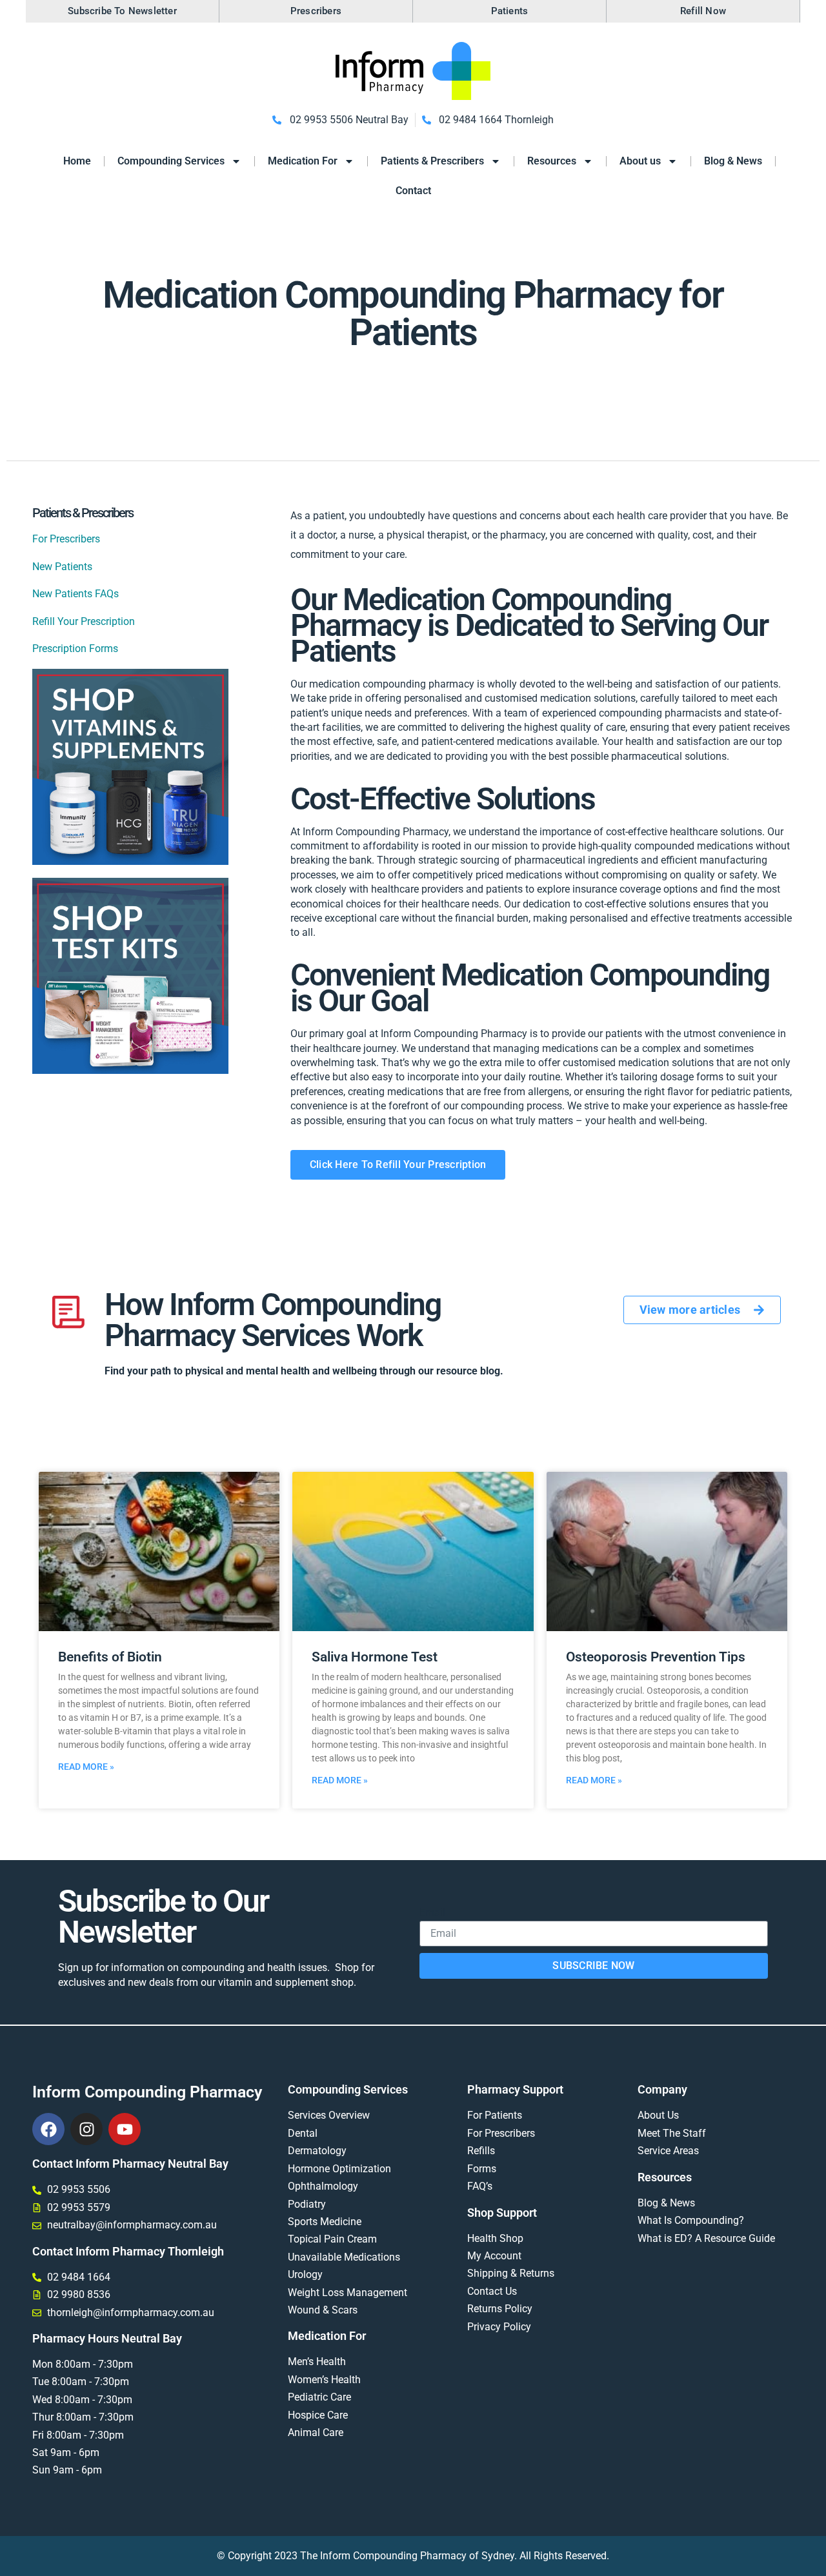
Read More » (86, 1767)
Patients (510, 11)
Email (432, 1913)
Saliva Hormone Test (375, 1657)
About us (640, 161)
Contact (413, 191)
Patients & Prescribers (432, 161)
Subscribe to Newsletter (122, 11)
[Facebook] (48, 2129)
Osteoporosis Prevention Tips (656, 1657)
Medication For (303, 161)
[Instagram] (86, 2129)
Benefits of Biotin (110, 1657)
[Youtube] (125, 2129)
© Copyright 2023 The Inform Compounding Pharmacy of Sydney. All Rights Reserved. (413, 2556)
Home (77, 161)
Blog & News (733, 161)
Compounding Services (171, 161)
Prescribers (316, 11)
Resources (552, 161)
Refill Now (703, 11)
